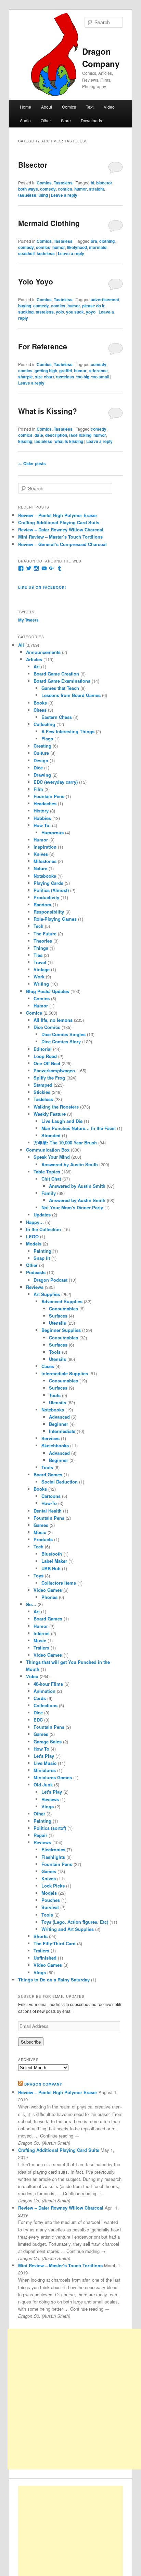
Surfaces (58, 1316)
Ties (38, 955)
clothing (107, 241)
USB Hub (51, 1568)
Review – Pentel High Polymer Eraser (58, 515)
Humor (41, 840)
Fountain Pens (49, 796)
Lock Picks (53, 1886)
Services (50, 1438)
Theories (43, 941)
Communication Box (48, 1150)
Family (49, 1193)
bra (94, 241)
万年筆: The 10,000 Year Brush (65, 1143)
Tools (55, 1352)
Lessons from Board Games (71, 695)
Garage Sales (48, 1742)
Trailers (41, 1648)
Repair (40, 1835)
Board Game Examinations (62, 681)
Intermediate (62, 1431)
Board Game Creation (56, 674)
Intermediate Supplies (65, 1373)
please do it (93, 306)
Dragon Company (43, 2084)
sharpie (25, 377)
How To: (42, 825)
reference (98, 371)
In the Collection (43, 1229)
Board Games (48, 1474)
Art (37, 666)
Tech (39, 926)
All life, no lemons (53, 1020)
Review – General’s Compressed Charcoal (62, 544)
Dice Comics (47, 1027)
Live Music (45, 1763)
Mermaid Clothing (49, 223)
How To (41, 1749)
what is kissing (69, 441)
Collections (46, 1705)
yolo (60, 312)
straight (97, 189)
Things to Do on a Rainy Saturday (54, 1980)
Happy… (35, 1222)
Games (41, 1525)
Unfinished (45, 1958)
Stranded (51, 1135)
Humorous (53, 832)
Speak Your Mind (52, 1157)
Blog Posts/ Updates (48, 991)
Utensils (57, 1323)
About (47, 107)
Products (43, 1539)
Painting (42, 1251)
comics (65, 189)
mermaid (98, 247)
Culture (41, 753)
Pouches (51, 1900)
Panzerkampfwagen (54, 1070)
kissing (25, 441)
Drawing (42, 775)
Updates (42, 1215)
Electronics (53, 1849)
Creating (42, 746)
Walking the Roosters (56, 1107)
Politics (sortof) (50, 1828)
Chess (40, 710)
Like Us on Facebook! (42, 587)
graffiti (66, 371)
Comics (69, 107)
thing (43, 195)
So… (31, 1604)
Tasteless (63, 183)
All (21, 645)
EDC (38, 1720)
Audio (25, 120)
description (56, 435)
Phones (49, 1597)
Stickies (42, 1092)
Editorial (43, 1049)
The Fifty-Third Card (55, 1943)
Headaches (45, 803)
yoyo (91, 312)
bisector (104, 183)
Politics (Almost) (51, 890)
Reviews (35, 1287)
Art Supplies (47, 1294)
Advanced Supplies (62, 1301)
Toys (39, 1576)
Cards (40, 1698)
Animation (44, 1691)
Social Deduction (60, 1482)
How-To (49, 1503)
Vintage (42, 969)
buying (25, 306)
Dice (38, 768)
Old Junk (43, 1785)
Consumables (63, 1308)
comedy (48, 189)
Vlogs (48, 1806)
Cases (48, 1366)
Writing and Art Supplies (68, 1929)
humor (81, 189)
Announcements (43, 652)
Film (38, 789)
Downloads (91, 120)
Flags (47, 739)
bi (92, 183)
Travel (40, 962)
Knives (41, 854)
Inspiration (45, 847)
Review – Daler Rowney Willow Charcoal (61, 530)
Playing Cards (48, 883)
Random (42, 904)
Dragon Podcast (50, 1280)
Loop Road (45, 1056)
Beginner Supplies (61, 1330)
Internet (42, 1633)
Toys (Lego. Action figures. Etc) (75, 1922)
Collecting (44, 724)
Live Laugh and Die (62, 1121)
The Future (45, 934)
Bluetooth (52, 1554)
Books (40, 703)
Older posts (32, 463)
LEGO (32, 1236)
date (39, 435)
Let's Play (44, 1756)
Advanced (59, 1417)
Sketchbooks (55, 1445)
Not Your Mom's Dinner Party (72, 1207)
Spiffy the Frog (49, 1078)
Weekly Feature (50, 1114)
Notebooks (45, 876)
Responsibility (49, 912)
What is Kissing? (48, 411)
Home (25, 107)
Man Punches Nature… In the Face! (79, 1128)
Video (109, 107)
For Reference (43, 346)
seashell (26, 253)
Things (41, 948)
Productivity (46, 897)
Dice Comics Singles (63, 1034)
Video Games (48, 1590)
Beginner (59, 1424)
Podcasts (36, 1272)
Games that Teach (60, 688)
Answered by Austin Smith (70, 1164)
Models (34, 1244)
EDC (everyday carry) (56, 782)
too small (100, 377)
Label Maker (54, 1561)
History (41, 811)
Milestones (45, 861)
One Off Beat (47, 1063)
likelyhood (77, 247)
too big (83, 377)
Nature (40, 868)
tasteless (27, 195)
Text (90, 107)
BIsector (33, 165)
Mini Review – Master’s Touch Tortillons (60, 537)
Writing (41, 984)
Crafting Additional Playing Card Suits (59, 522)
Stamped (43, 1085)
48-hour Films (48, 1684)
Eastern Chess (57, 717)
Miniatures (45, 1770)
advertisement (105, 300)
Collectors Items (59, 1583)
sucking (26, 312)
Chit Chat (51, 1179)
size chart (44, 377)
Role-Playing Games (55, 919)
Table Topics (47, 1172)
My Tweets (28, 620)
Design (41, 760)
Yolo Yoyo (36, 281)
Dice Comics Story (61, 1041)
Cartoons (51, 1496)
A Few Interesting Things (68, 731)
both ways (28, 189)
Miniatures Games (53, 1777)
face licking (80, 435)
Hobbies (42, 818)
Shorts (41, 1936)
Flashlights (53, 1857)
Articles (34, 659)
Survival (50, 1907)
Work (39, 977)
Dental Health (48, 1511)
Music (40, 1532)
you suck (75, 312)
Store (66, 120)
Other (46, 120)
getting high (46, 371)
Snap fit (42, 1258)
